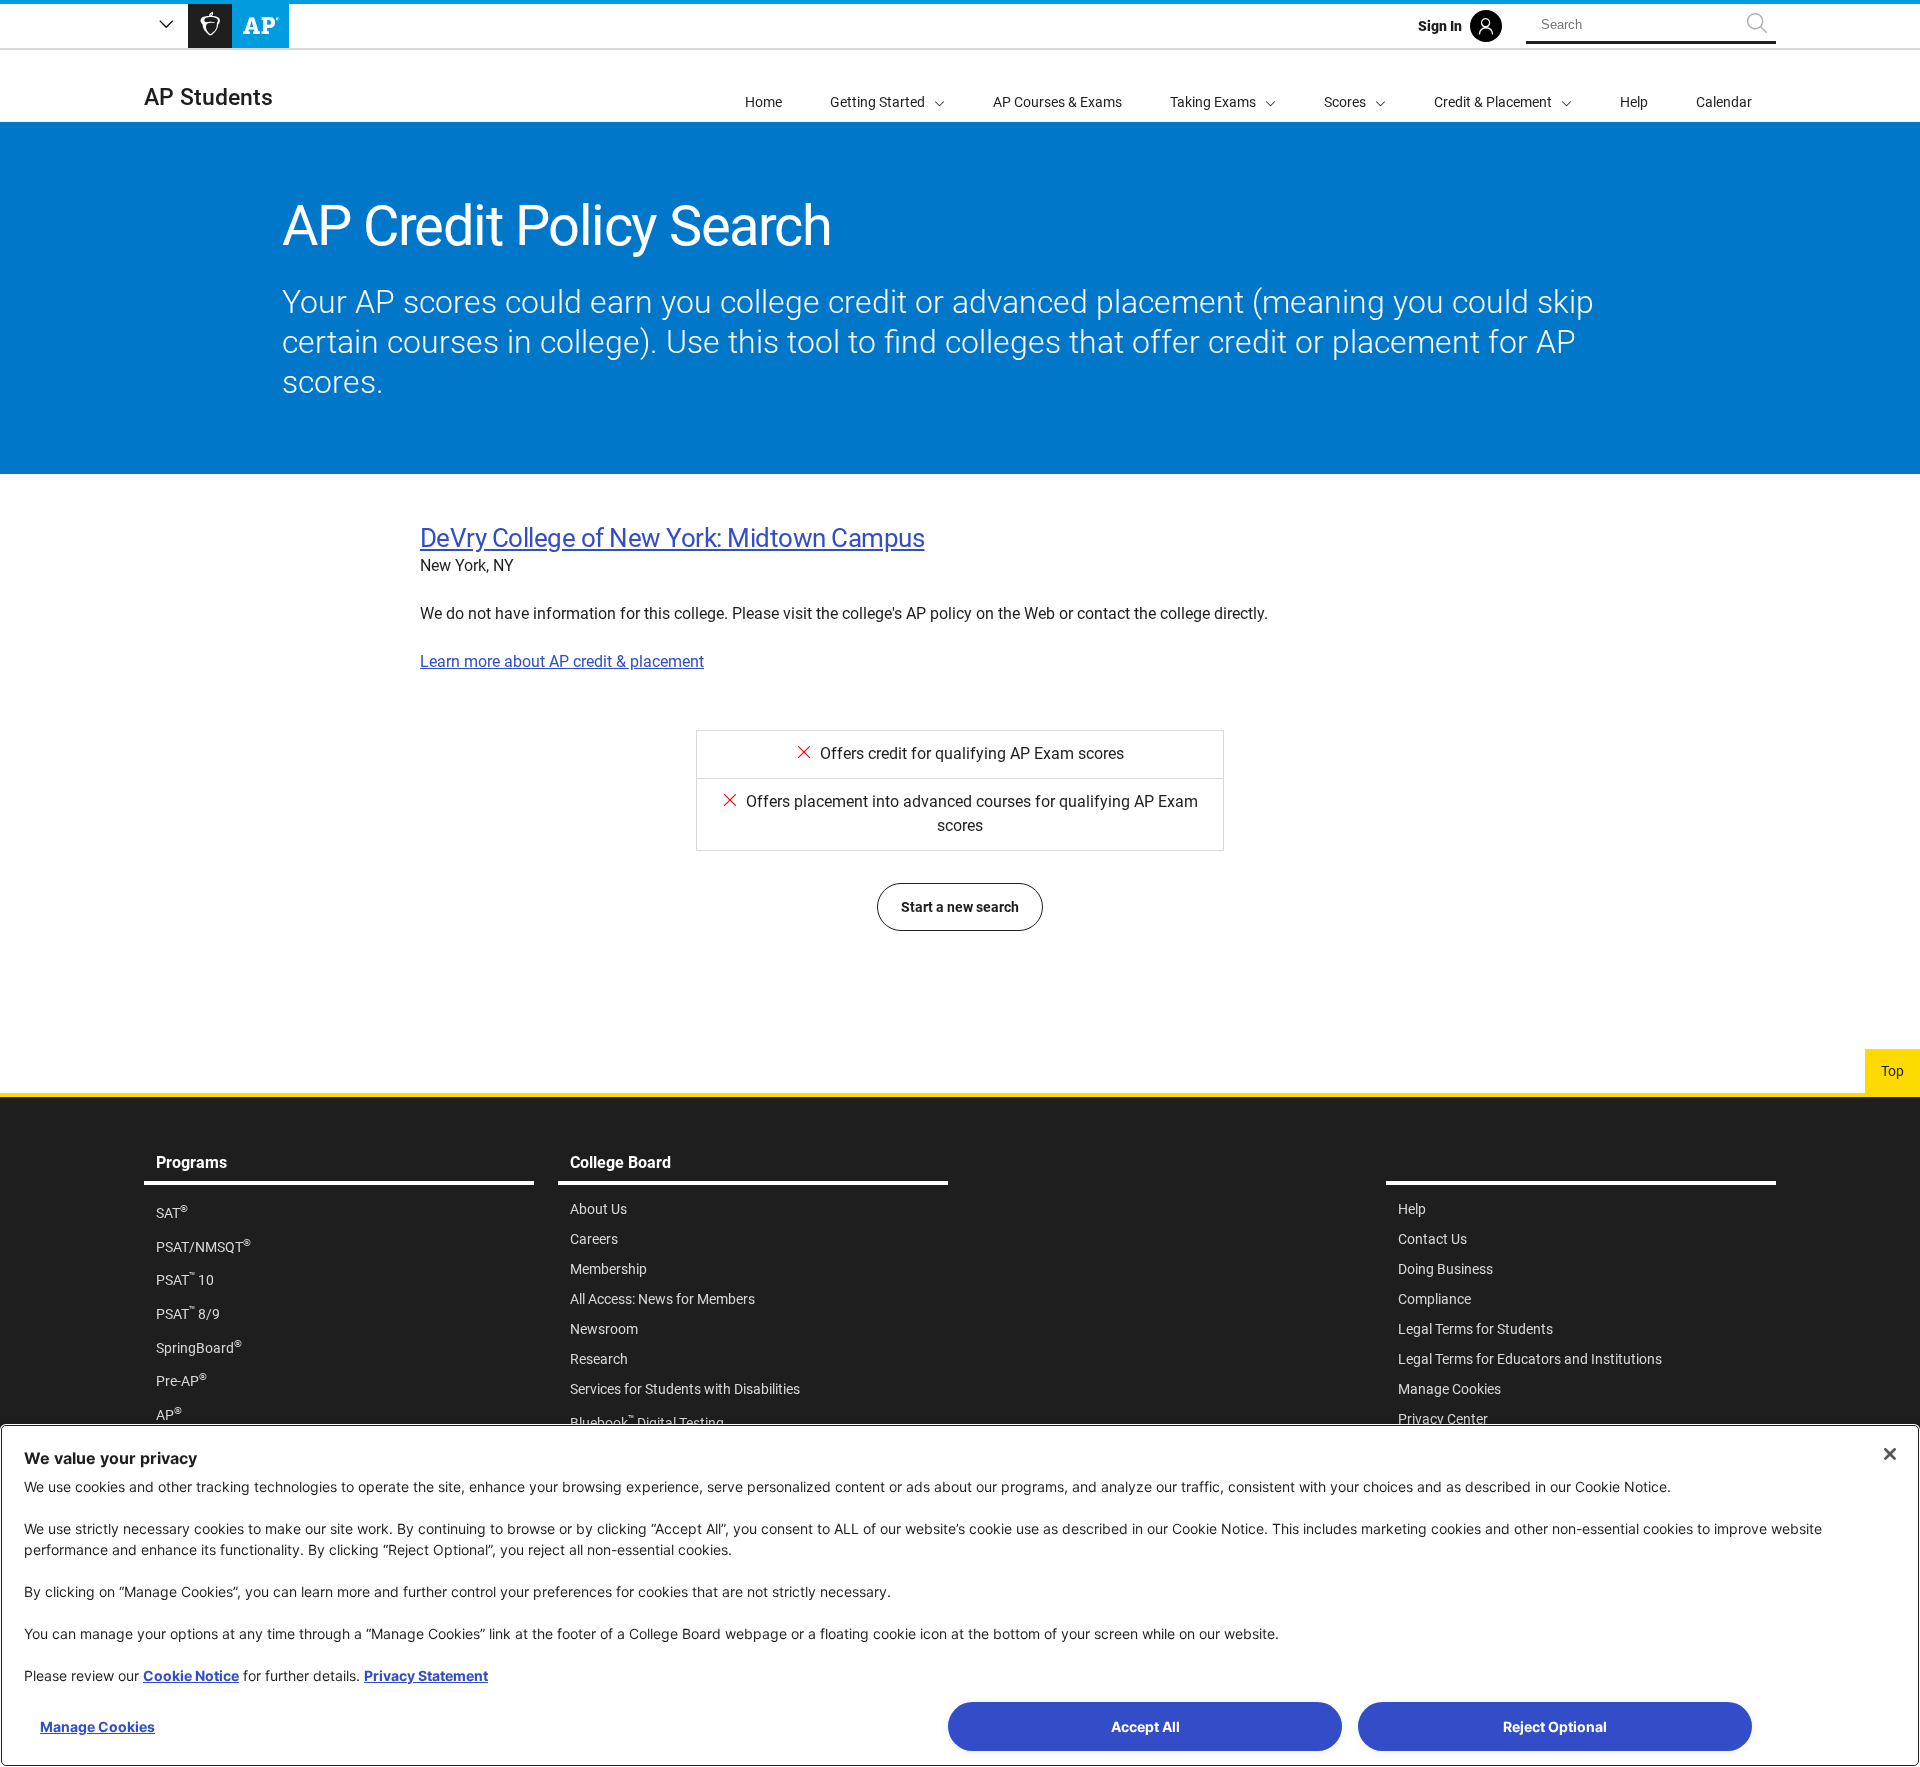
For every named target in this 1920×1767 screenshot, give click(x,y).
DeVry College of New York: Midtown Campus (672, 538)
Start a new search (960, 907)
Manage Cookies (97, 1726)
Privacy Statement (426, 1675)
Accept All (1145, 1726)
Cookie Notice (191, 1675)
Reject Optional (1555, 1726)
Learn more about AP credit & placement (562, 661)
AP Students (208, 97)
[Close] (1890, 1454)
